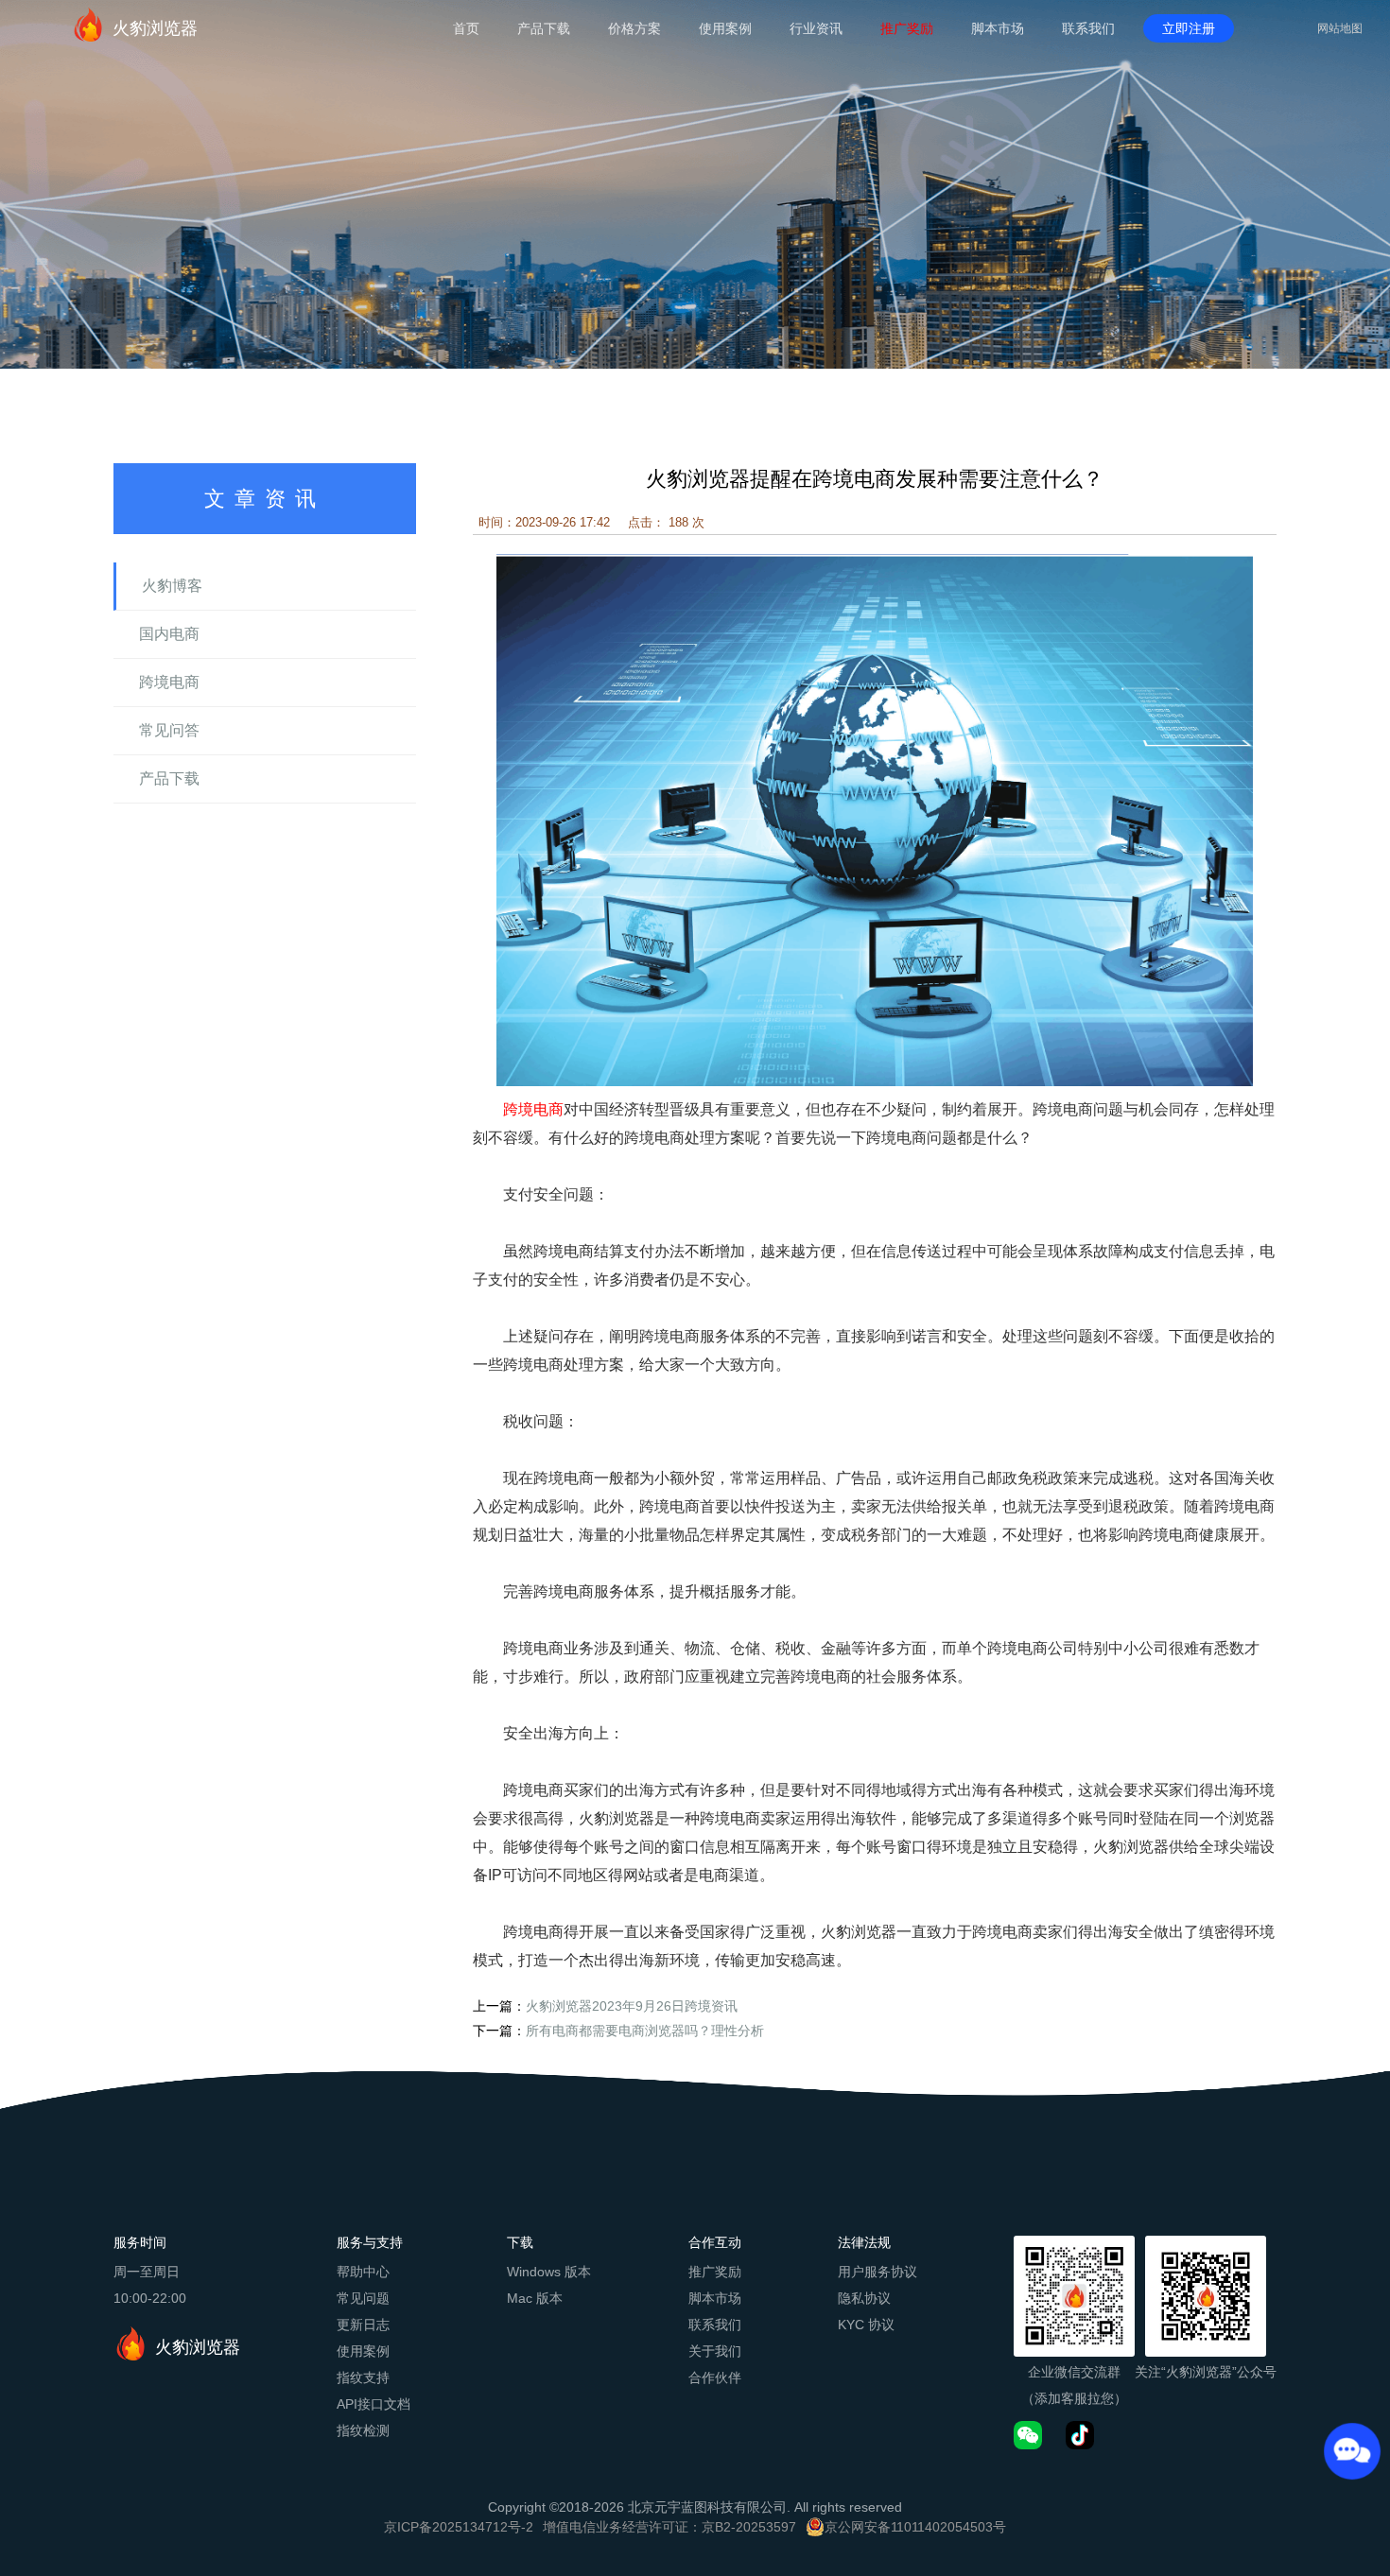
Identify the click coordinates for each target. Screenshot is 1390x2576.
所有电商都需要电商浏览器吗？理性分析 (645, 2031)
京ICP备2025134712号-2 (459, 2527)
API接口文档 (374, 2404)
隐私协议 (864, 2298)
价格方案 (634, 28)
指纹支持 (363, 2377)
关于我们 (715, 2351)
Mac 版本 (535, 2298)
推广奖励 (907, 28)
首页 (466, 28)
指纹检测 (363, 2430)
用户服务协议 (877, 2272)
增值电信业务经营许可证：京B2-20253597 (669, 2527)
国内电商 (169, 634)
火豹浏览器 (155, 28)
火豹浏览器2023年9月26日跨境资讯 (632, 2006)
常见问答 (169, 730)
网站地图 (1340, 28)
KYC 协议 (866, 2325)
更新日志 (363, 2325)
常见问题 (363, 2298)
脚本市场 (998, 28)
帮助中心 (363, 2272)
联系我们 (1088, 28)
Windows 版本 (549, 2272)
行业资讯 (816, 28)
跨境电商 (169, 682)
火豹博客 (172, 586)
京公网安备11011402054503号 (915, 2527)
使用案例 (725, 28)
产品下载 (544, 28)
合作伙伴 (715, 2377)
